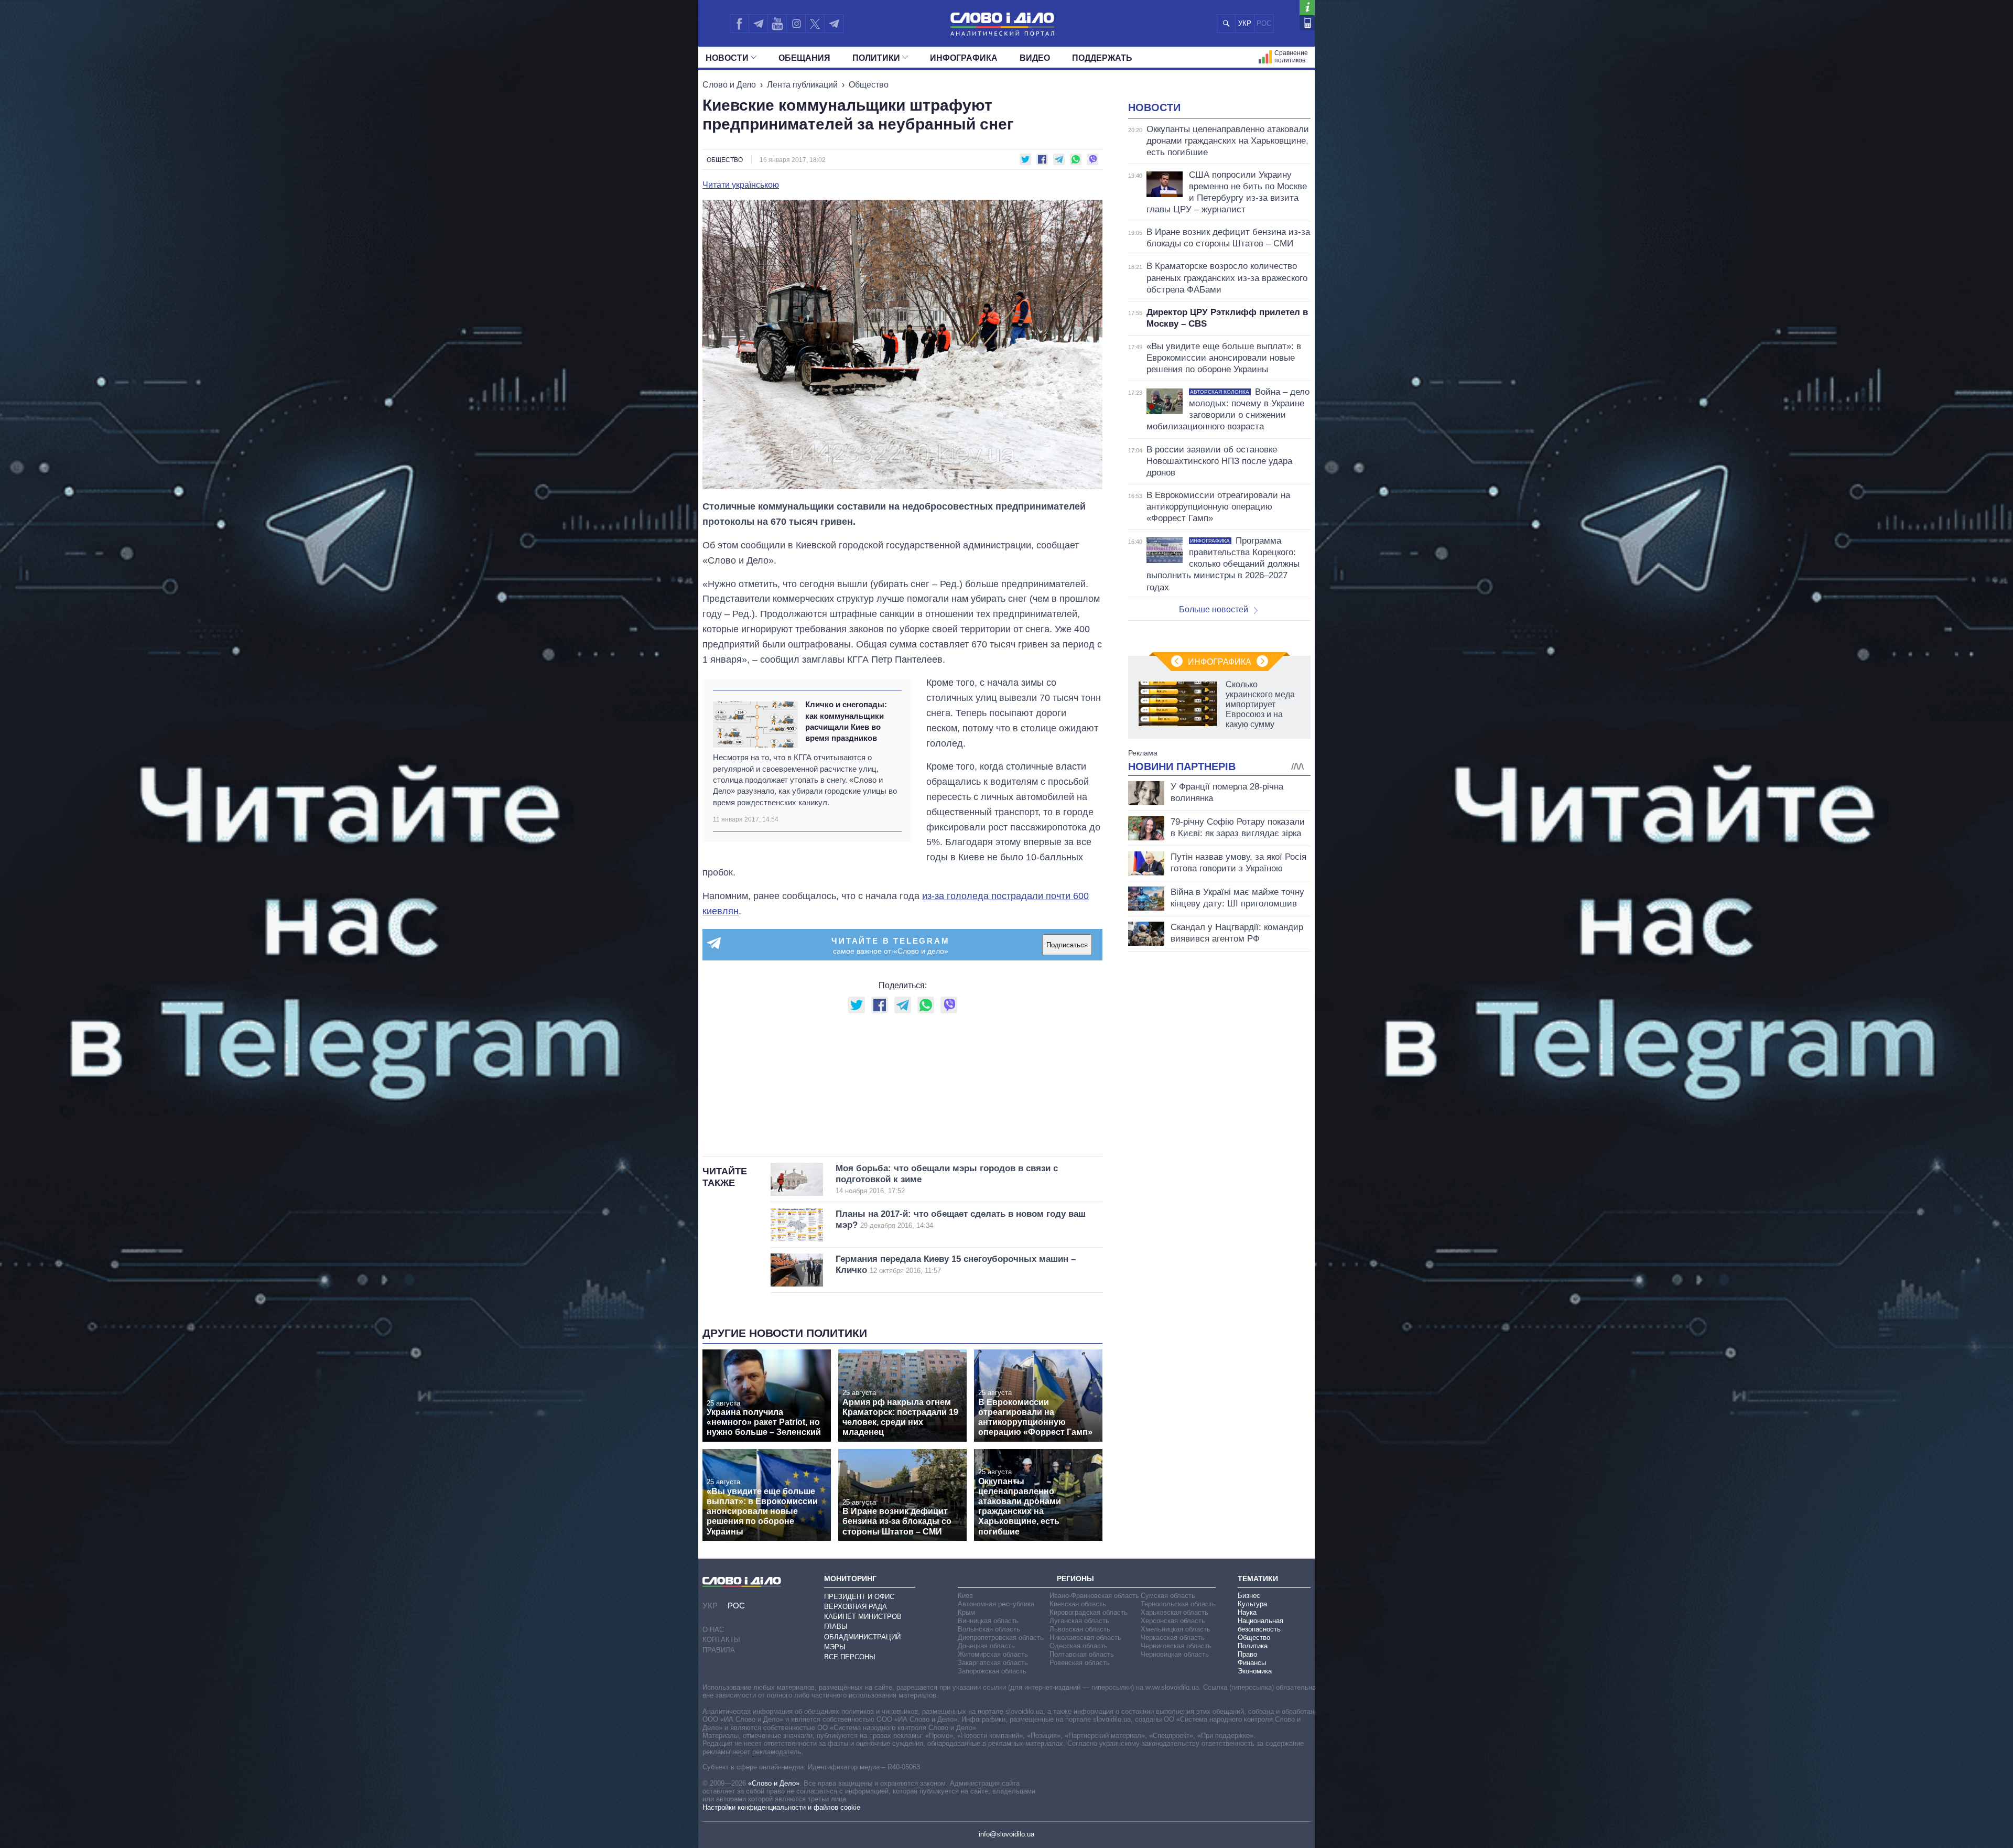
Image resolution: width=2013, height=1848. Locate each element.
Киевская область (1078, 1604)
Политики (876, 58)
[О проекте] (1307, 8)
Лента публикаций (802, 85)
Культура (1252, 1604)
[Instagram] (796, 24)
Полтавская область (1082, 1654)
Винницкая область (988, 1621)
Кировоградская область (1089, 1612)
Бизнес (1249, 1596)
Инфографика (964, 58)
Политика (1253, 1646)
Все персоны (850, 1657)
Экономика (1255, 1671)
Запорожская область (992, 1671)
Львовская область (1080, 1629)
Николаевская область (1085, 1638)
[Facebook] (739, 24)
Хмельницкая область (1176, 1629)
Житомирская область (993, 1654)
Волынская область (989, 1629)
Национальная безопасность (1260, 1625)
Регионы (1075, 1579)
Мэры (835, 1647)
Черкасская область (1173, 1638)
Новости (727, 58)
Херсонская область (1173, 1621)
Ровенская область (1080, 1663)
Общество (869, 85)
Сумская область (1168, 1596)
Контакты (721, 1640)
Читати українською (741, 185)
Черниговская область (1176, 1646)
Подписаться (1067, 945)
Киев (965, 1596)
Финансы (1252, 1663)
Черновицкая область (1175, 1654)
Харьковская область (1175, 1612)
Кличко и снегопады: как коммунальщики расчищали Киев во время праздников (846, 721)
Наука (1247, 1612)
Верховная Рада (856, 1607)
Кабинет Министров (863, 1617)
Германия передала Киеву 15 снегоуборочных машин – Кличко (956, 1265)
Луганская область (1079, 1621)
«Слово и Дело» (774, 1783)
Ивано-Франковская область (1094, 1596)
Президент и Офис (859, 1597)
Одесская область (1079, 1646)
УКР (1245, 23)
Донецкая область (986, 1646)
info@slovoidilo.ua (1006, 1834)
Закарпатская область (993, 1663)
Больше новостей (1214, 609)
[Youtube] (777, 24)
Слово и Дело (729, 85)
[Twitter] (815, 24)
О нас (713, 1630)
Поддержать (1102, 58)
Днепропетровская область (1001, 1638)
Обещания (804, 58)
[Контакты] (1307, 23)
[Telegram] (758, 24)
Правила (719, 1650)
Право (1247, 1654)
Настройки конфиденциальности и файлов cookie (781, 1807)
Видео (1035, 58)
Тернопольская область (1178, 1604)
